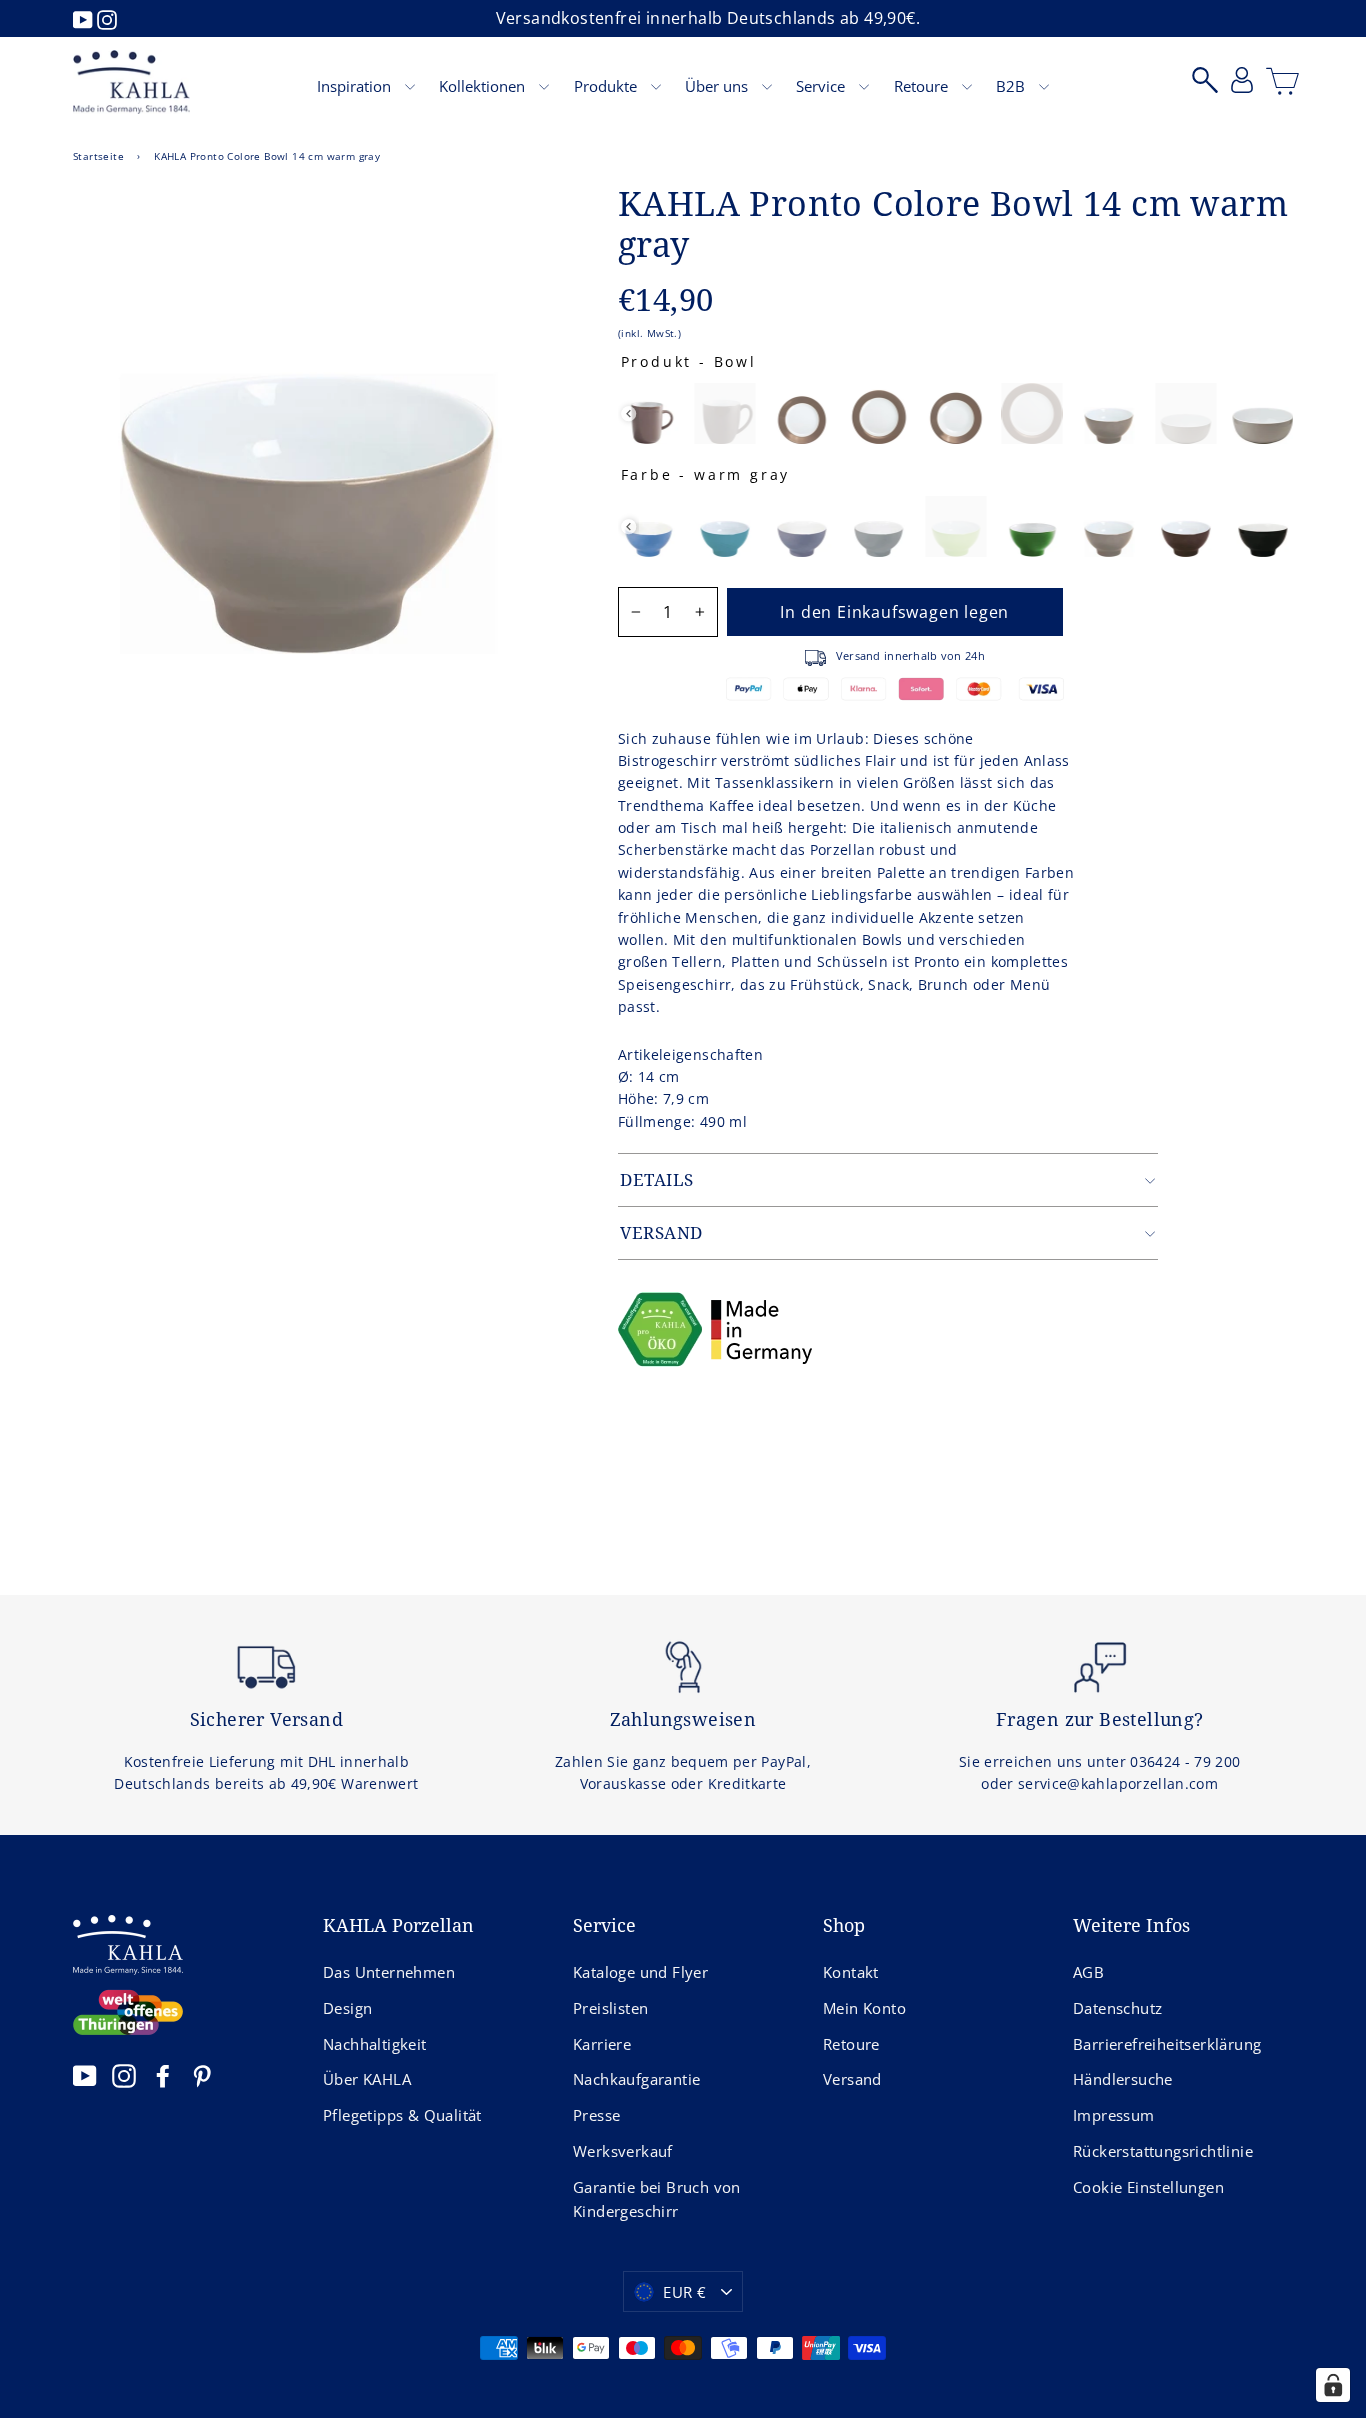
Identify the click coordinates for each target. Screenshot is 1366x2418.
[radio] (648, 413)
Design (347, 2008)
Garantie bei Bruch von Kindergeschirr (657, 2199)
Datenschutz (1117, 2008)
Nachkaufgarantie (636, 2079)
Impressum (1114, 2115)
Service (822, 86)
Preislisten (610, 2008)
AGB (1088, 1972)
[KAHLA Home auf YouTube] (85, 2075)
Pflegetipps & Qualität (402, 2115)
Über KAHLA (367, 2079)
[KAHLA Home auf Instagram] (124, 2075)
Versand (852, 2079)
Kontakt (851, 1972)
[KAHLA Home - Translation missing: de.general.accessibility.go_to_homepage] (131, 82)
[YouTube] (85, 18)
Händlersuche (1123, 2079)
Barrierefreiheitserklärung (1167, 2044)
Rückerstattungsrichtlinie (1163, 2151)
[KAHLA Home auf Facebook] (163, 2075)
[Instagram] (107, 18)
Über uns (718, 86)
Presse (596, 2115)
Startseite (98, 156)
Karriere (602, 2044)
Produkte (607, 86)
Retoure (923, 86)
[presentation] (628, 413)
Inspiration (356, 86)
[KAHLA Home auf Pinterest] (202, 2075)
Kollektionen (484, 86)
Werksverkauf (623, 2151)
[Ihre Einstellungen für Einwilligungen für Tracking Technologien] (1333, 2385)
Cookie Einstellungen (1148, 2187)
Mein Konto (864, 2008)
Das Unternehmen (389, 1972)
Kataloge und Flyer (640, 1972)
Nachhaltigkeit (375, 2044)
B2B (1012, 86)
